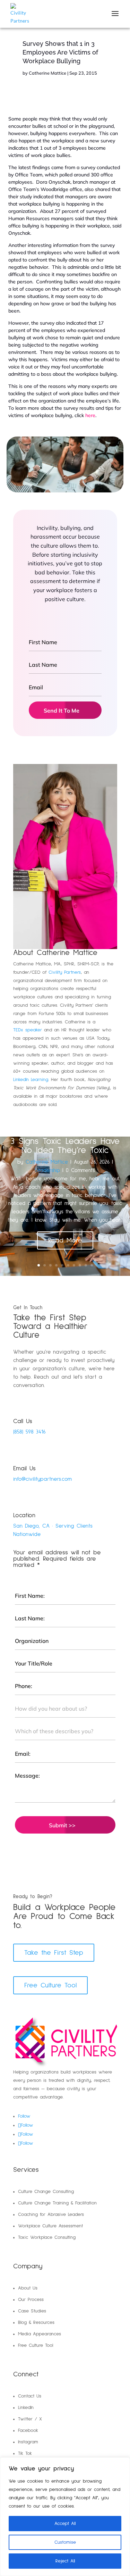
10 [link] (92, 1265)
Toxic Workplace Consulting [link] (47, 2237)
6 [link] (68, 1265)
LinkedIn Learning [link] (31, 1080)
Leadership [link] (48, 1170)
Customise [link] (65, 2542)
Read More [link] (65, 1240)
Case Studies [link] (32, 2311)
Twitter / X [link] (30, 2419)
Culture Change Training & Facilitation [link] (57, 2203)
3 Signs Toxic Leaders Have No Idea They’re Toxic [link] (65, 1146)
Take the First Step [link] (54, 1953)
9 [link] (86, 1265)
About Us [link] (28, 2288)
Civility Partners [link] (65, 972)
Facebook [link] (28, 2430)
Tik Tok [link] (25, 2453)
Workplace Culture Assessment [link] (50, 2226)
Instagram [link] (28, 2442)
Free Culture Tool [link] (50, 1985)
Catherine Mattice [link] (47, 73)
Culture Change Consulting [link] (46, 2192)
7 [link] (74, 1265)
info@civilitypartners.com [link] (42, 1479)
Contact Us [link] (30, 2396)
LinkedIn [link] (26, 2408)
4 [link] (56, 1265)
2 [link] (45, 1265)
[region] (65, 2517)
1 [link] (39, 1265)
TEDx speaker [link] (28, 1030)
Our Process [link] (31, 2300)
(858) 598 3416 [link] (29, 1432)
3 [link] (50, 1265)
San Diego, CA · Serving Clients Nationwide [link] (53, 1530)
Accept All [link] (65, 2524)
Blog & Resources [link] (36, 2322)
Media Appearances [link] (40, 2334)
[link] (31, 14)
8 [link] (80, 1265)
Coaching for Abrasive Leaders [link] (51, 2214)
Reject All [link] (65, 2561)
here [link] (90, 415)
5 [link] (62, 1265)
